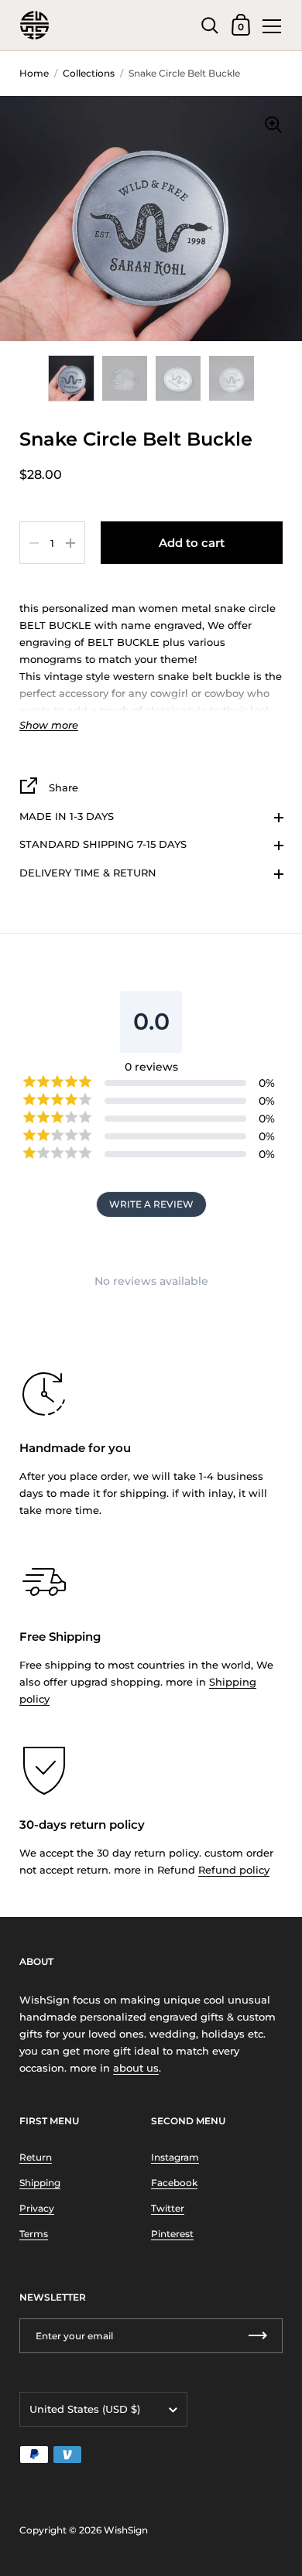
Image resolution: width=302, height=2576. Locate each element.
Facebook (174, 2183)
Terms (34, 2234)
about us (136, 2068)
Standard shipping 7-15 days (103, 844)
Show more (49, 725)
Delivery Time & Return (88, 873)
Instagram (175, 2157)
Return (36, 2157)
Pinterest (172, 2234)
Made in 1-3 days (67, 816)
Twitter (168, 2208)
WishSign (126, 2530)
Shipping (40, 2183)
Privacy (37, 2208)
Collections (89, 73)
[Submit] (258, 2336)
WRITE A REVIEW (151, 1204)
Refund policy (234, 1870)
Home (34, 73)
